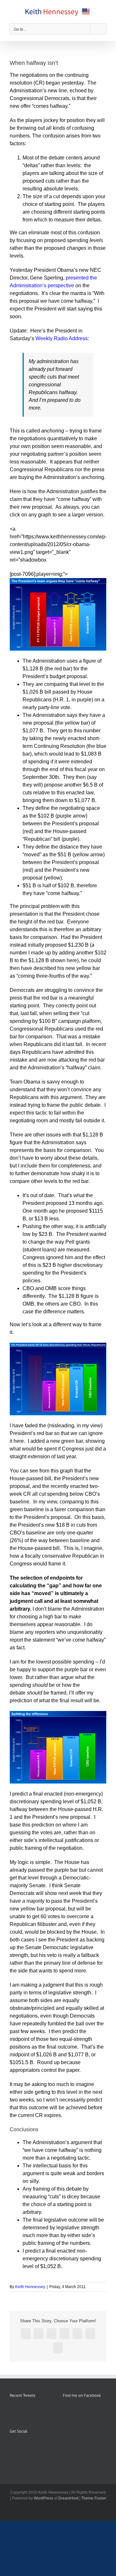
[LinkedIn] (38, 2447)
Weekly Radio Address (62, 338)
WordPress (43, 2498)
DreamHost (68, 2498)
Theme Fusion (94, 2498)
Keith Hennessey (30, 2287)
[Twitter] (29, 2447)
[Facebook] (12, 2447)
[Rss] (20, 2447)
